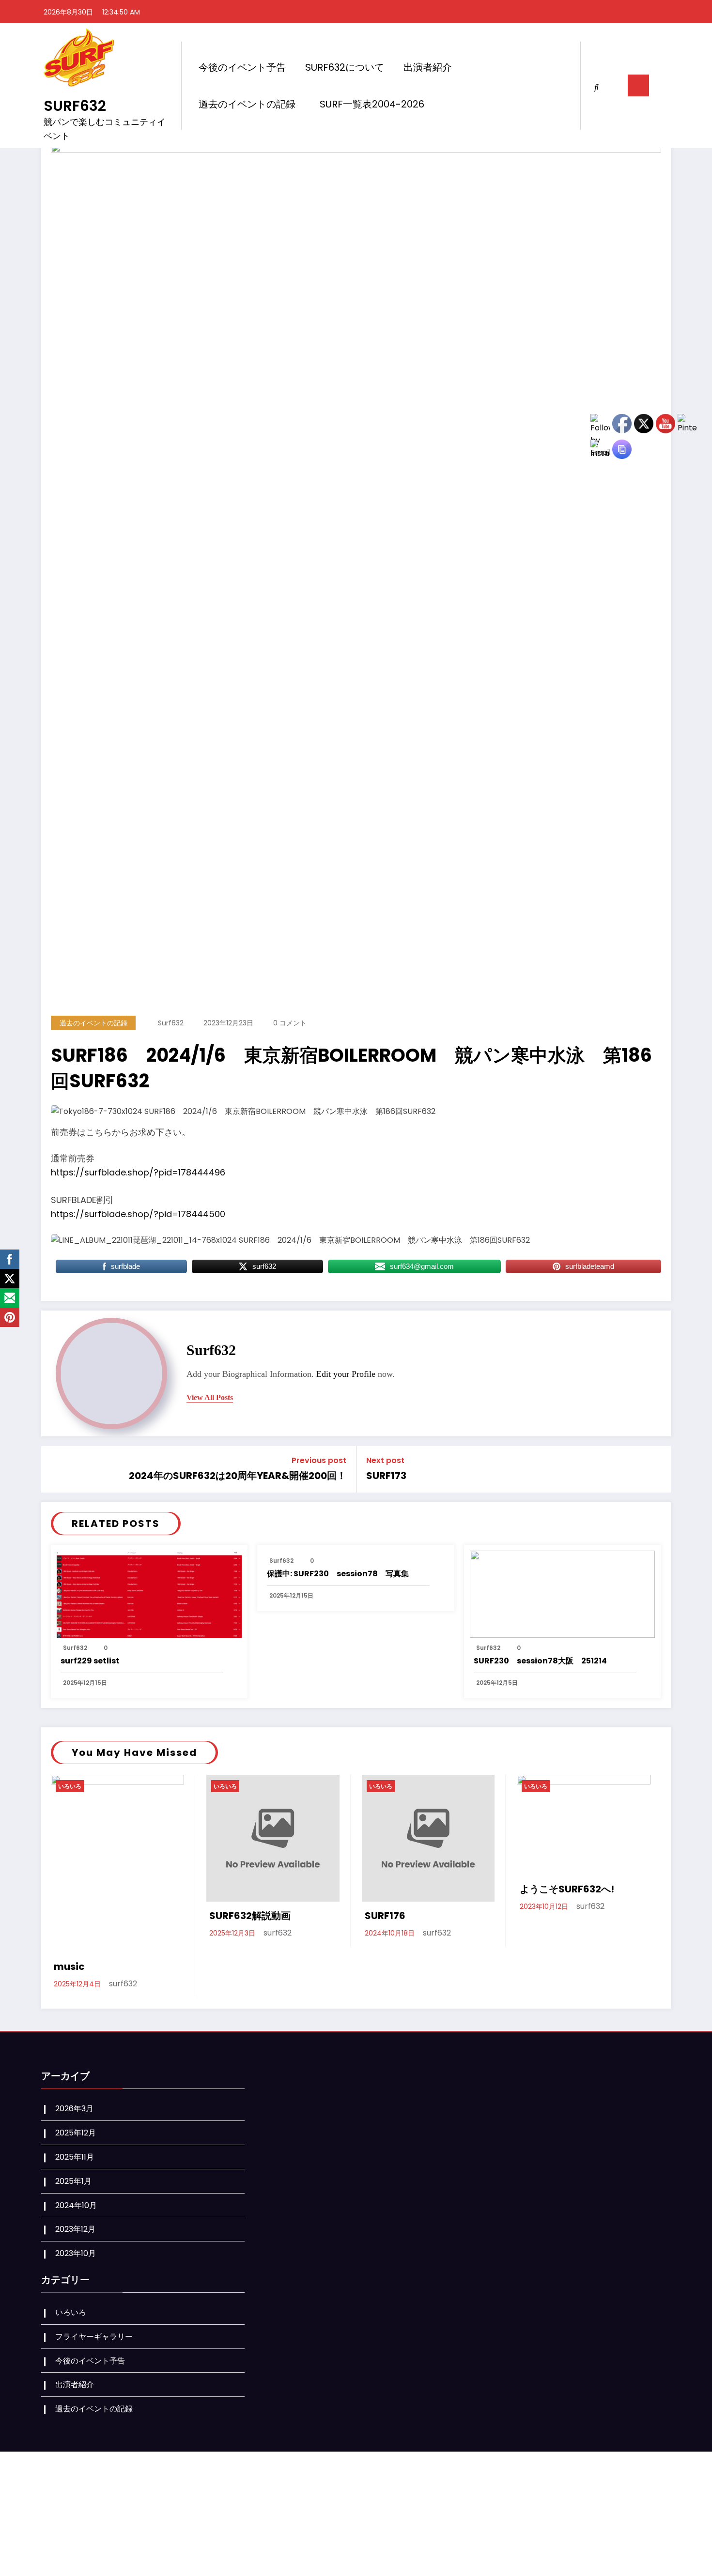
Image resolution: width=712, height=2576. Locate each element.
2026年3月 (74, 2109)
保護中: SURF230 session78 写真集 (338, 1574)
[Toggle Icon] (638, 85)
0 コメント (290, 1023)
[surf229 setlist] (149, 1593)
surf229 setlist (90, 1661)
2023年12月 (75, 2229)
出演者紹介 (428, 67)
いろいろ (70, 1786)
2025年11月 (75, 2157)
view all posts (210, 1397)
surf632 (171, 1023)
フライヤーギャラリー (94, 2337)
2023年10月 (76, 2253)
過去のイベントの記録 (247, 104)
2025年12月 (76, 2133)
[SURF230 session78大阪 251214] (562, 1593)
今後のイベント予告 (242, 67)
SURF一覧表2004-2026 (372, 104)
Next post (385, 1460)
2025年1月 (73, 2181)
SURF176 (385, 1916)
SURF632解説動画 (250, 1916)
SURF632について (345, 67)
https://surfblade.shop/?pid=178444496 (138, 1172)
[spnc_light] (613, 86)
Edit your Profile (346, 1374)
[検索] (596, 85)
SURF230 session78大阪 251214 (540, 1661)
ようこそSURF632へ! (567, 1889)
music (69, 1966)
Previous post (319, 1460)
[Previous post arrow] (52, 1469)
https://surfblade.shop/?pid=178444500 (138, 1214)
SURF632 (75, 106)
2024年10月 (76, 2205)
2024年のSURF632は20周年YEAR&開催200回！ (238, 1476)
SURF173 (386, 1476)
